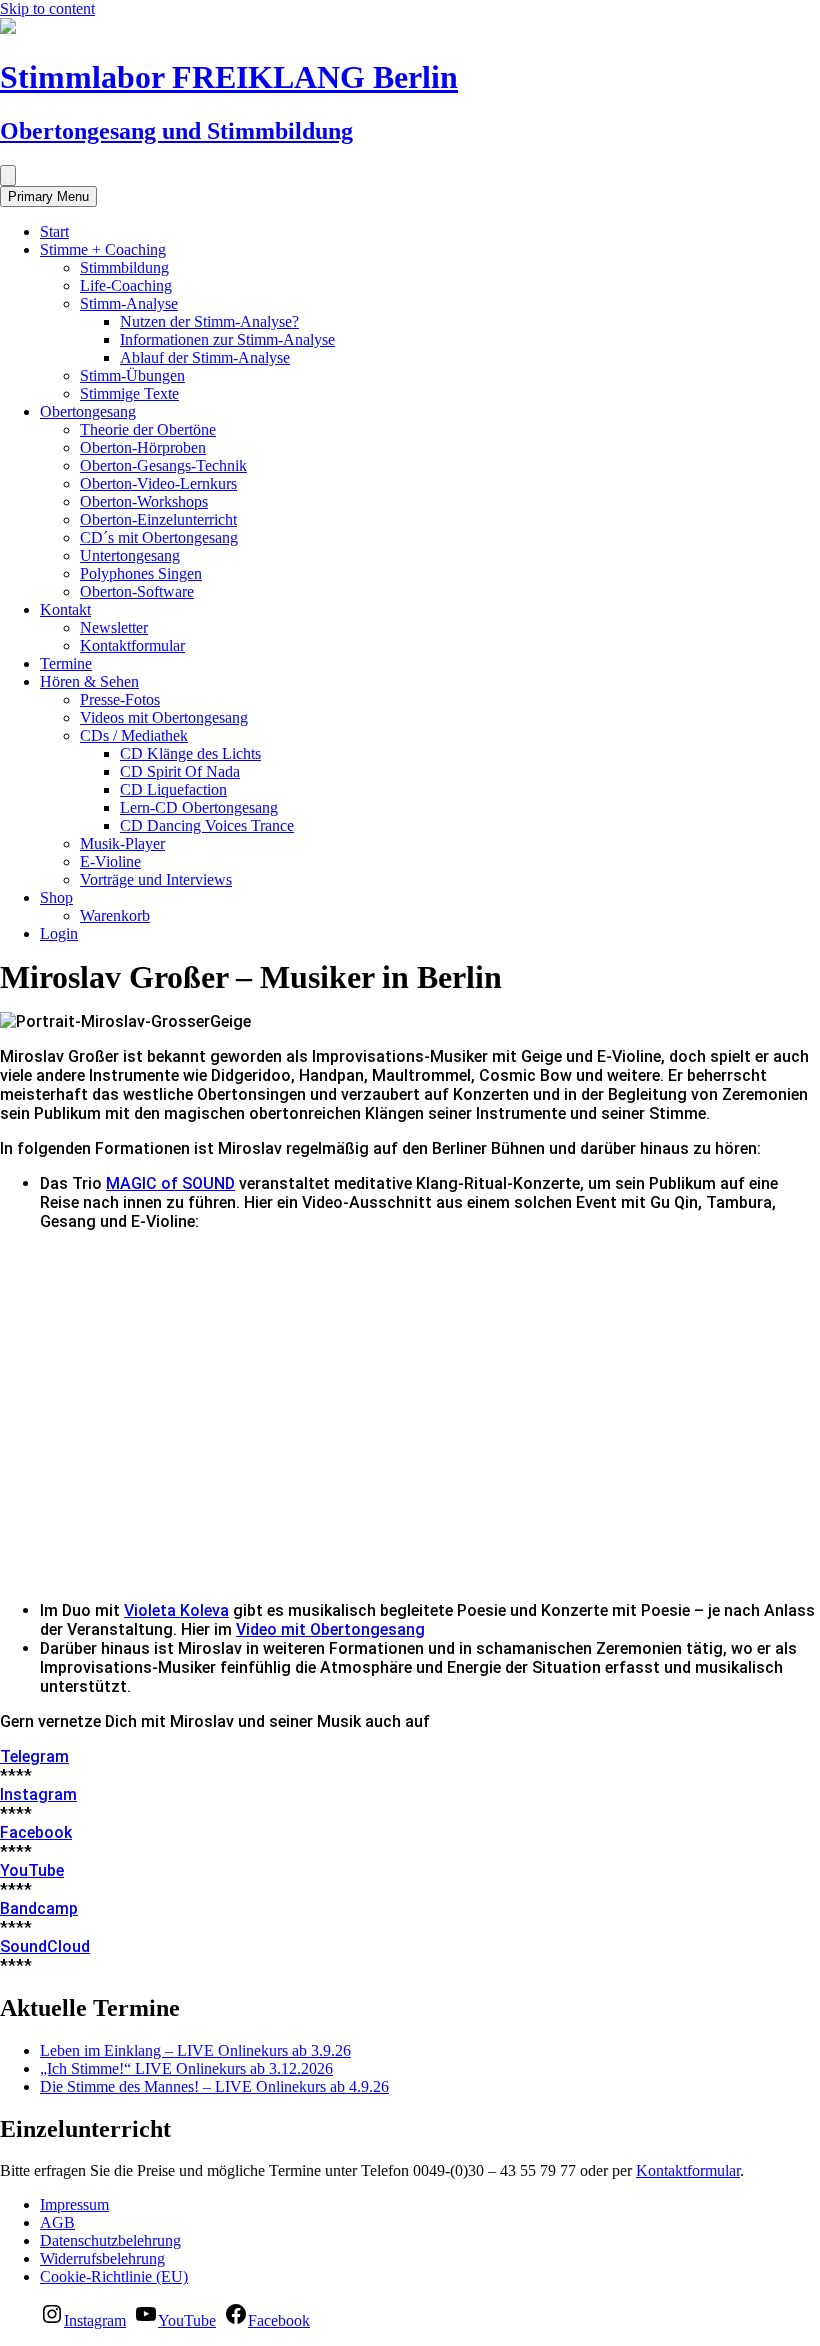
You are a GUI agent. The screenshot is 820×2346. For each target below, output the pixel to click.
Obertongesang (88, 411)
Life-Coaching (126, 285)
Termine (66, 663)
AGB (57, 2222)
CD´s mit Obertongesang (159, 537)
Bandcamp (39, 1908)
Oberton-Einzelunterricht (158, 519)
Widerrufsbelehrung (102, 2258)
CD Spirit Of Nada (180, 771)
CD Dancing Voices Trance (207, 825)
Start (54, 231)
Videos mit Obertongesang (164, 717)
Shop (56, 897)
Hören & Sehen (89, 681)
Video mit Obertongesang (330, 1629)
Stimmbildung (124, 267)
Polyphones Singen (141, 573)
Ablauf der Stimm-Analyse (205, 357)
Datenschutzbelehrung (110, 2240)
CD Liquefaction (173, 789)
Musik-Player (122, 843)
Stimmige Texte (129, 393)
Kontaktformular (132, 645)
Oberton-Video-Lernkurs (158, 483)
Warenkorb (115, 915)
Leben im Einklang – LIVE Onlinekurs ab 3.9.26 (195, 2050)
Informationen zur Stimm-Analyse (227, 339)
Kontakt (65, 609)
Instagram (38, 1794)
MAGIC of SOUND (170, 1183)
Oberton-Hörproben (143, 447)
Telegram (34, 1756)
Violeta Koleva (176, 1610)
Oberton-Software (137, 591)
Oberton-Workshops (144, 501)
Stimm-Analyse (129, 303)
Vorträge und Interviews (156, 879)
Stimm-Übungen (132, 375)
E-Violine (110, 861)
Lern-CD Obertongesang (199, 807)
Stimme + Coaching (103, 249)
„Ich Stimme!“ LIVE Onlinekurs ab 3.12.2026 (186, 2068)
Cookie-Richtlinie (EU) (114, 2276)
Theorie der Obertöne (148, 429)
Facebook (36, 1832)
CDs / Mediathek (134, 735)
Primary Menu (48, 196)
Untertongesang (130, 555)
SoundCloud (45, 1946)
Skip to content (47, 8)
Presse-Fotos (120, 699)
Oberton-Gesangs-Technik (163, 465)
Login (59, 933)
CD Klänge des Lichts (190, 753)
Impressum (74, 2204)
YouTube (32, 1870)
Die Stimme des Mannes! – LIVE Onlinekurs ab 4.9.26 (214, 2086)
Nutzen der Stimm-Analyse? (209, 321)
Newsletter (114, 627)
